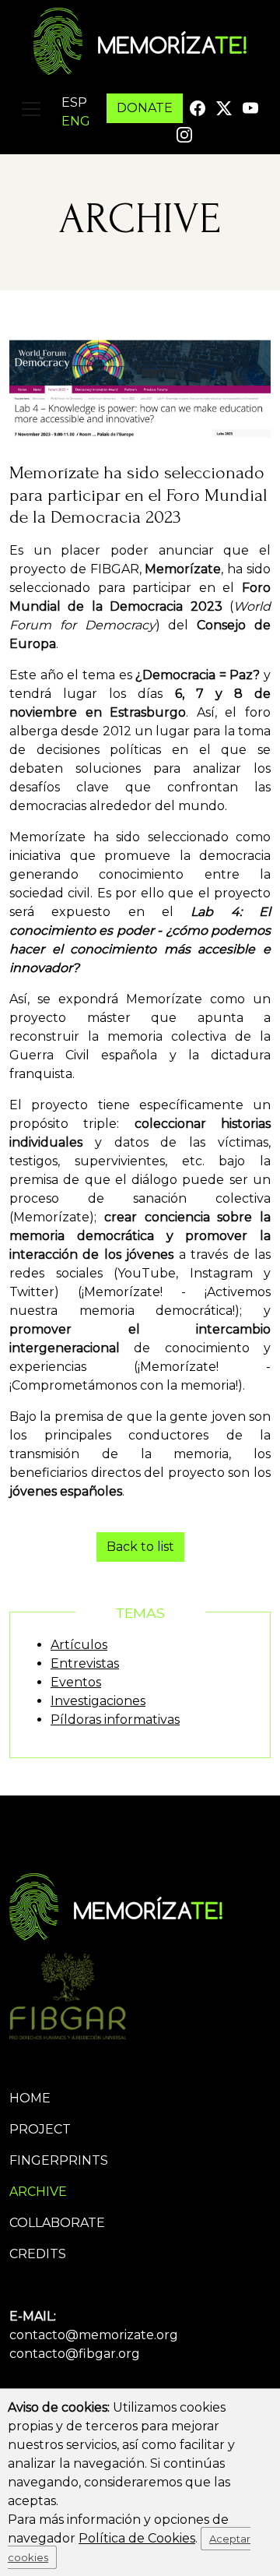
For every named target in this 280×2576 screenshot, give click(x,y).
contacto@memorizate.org (94, 2335)
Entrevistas (85, 1663)
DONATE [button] (145, 108)
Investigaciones (98, 1701)
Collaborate (57, 2223)
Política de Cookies (137, 2538)
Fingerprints (59, 2160)
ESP (74, 102)
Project (40, 2129)
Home (30, 2098)
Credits (38, 2254)
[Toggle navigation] (31, 109)
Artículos (79, 1645)
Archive (38, 2192)
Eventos (76, 1682)
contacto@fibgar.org (75, 2354)
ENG (76, 121)
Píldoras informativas (115, 1720)
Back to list (140, 1547)
